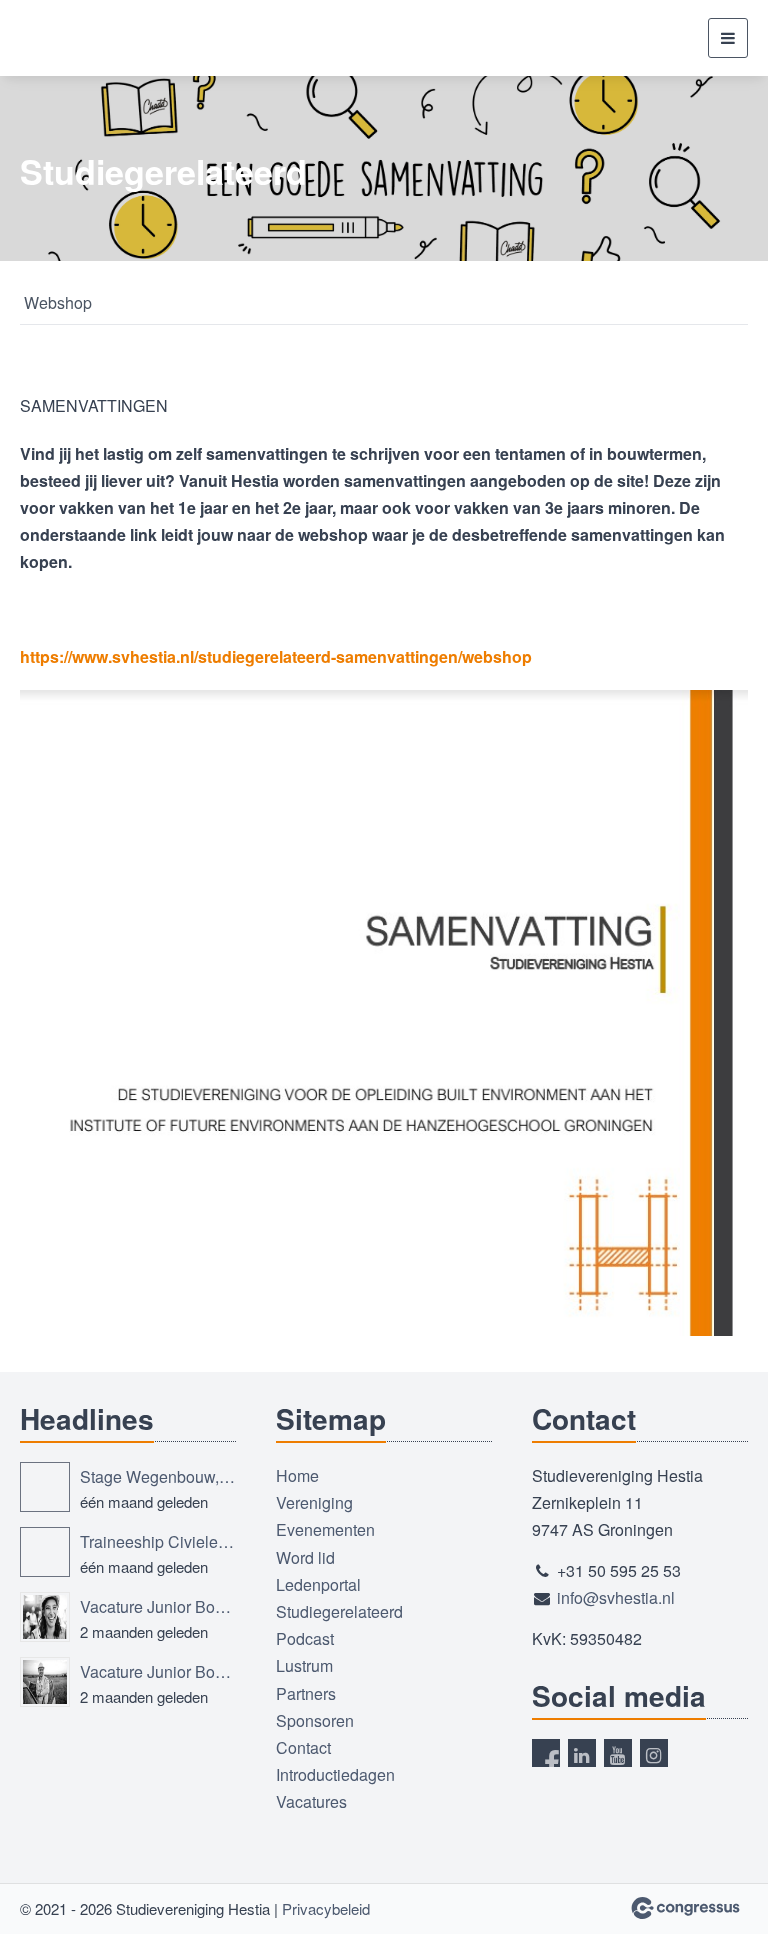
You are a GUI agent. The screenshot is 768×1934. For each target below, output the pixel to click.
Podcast (305, 1638)
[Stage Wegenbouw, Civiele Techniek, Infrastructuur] (45, 1487)
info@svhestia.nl (616, 1597)
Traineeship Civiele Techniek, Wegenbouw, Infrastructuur (158, 1541)
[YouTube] (618, 1753)
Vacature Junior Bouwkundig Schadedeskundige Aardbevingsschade (158, 1606)
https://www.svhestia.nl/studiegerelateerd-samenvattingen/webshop (276, 656)
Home (297, 1475)
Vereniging (314, 1502)
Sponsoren (315, 1720)
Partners (306, 1693)
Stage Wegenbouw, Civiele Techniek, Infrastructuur (158, 1476)
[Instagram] (654, 1753)
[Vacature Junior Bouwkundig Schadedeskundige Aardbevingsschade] (45, 1617)
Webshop (58, 302)
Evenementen (325, 1529)
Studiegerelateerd (339, 1611)
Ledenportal (318, 1584)
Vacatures (311, 1801)
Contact (303, 1747)
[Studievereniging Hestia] (95, 38)
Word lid (305, 1557)
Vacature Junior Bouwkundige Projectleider (158, 1671)
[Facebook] (546, 1753)
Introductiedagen (335, 1774)
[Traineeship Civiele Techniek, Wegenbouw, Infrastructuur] (45, 1552)
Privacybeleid (326, 1908)
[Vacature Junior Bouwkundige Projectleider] (45, 1682)
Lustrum (304, 1665)
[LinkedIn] (582, 1753)
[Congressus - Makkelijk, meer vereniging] (685, 1908)
